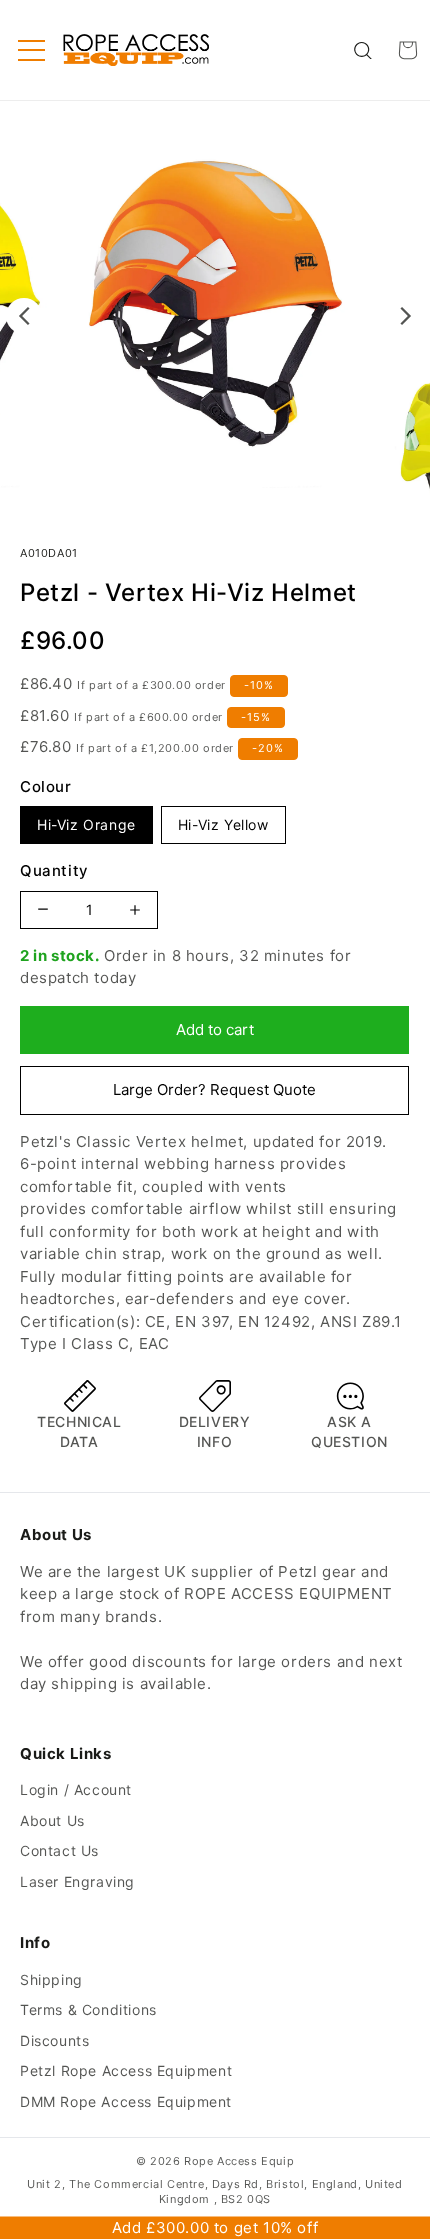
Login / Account (76, 1789)
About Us (52, 1820)
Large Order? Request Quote (214, 1089)
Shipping (51, 1979)
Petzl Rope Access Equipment (126, 2070)
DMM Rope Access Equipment (126, 2101)
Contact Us (59, 1850)
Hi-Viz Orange (86, 824)
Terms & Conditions (88, 2009)
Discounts (54, 2040)
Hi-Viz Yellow (223, 824)
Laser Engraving (77, 1881)
